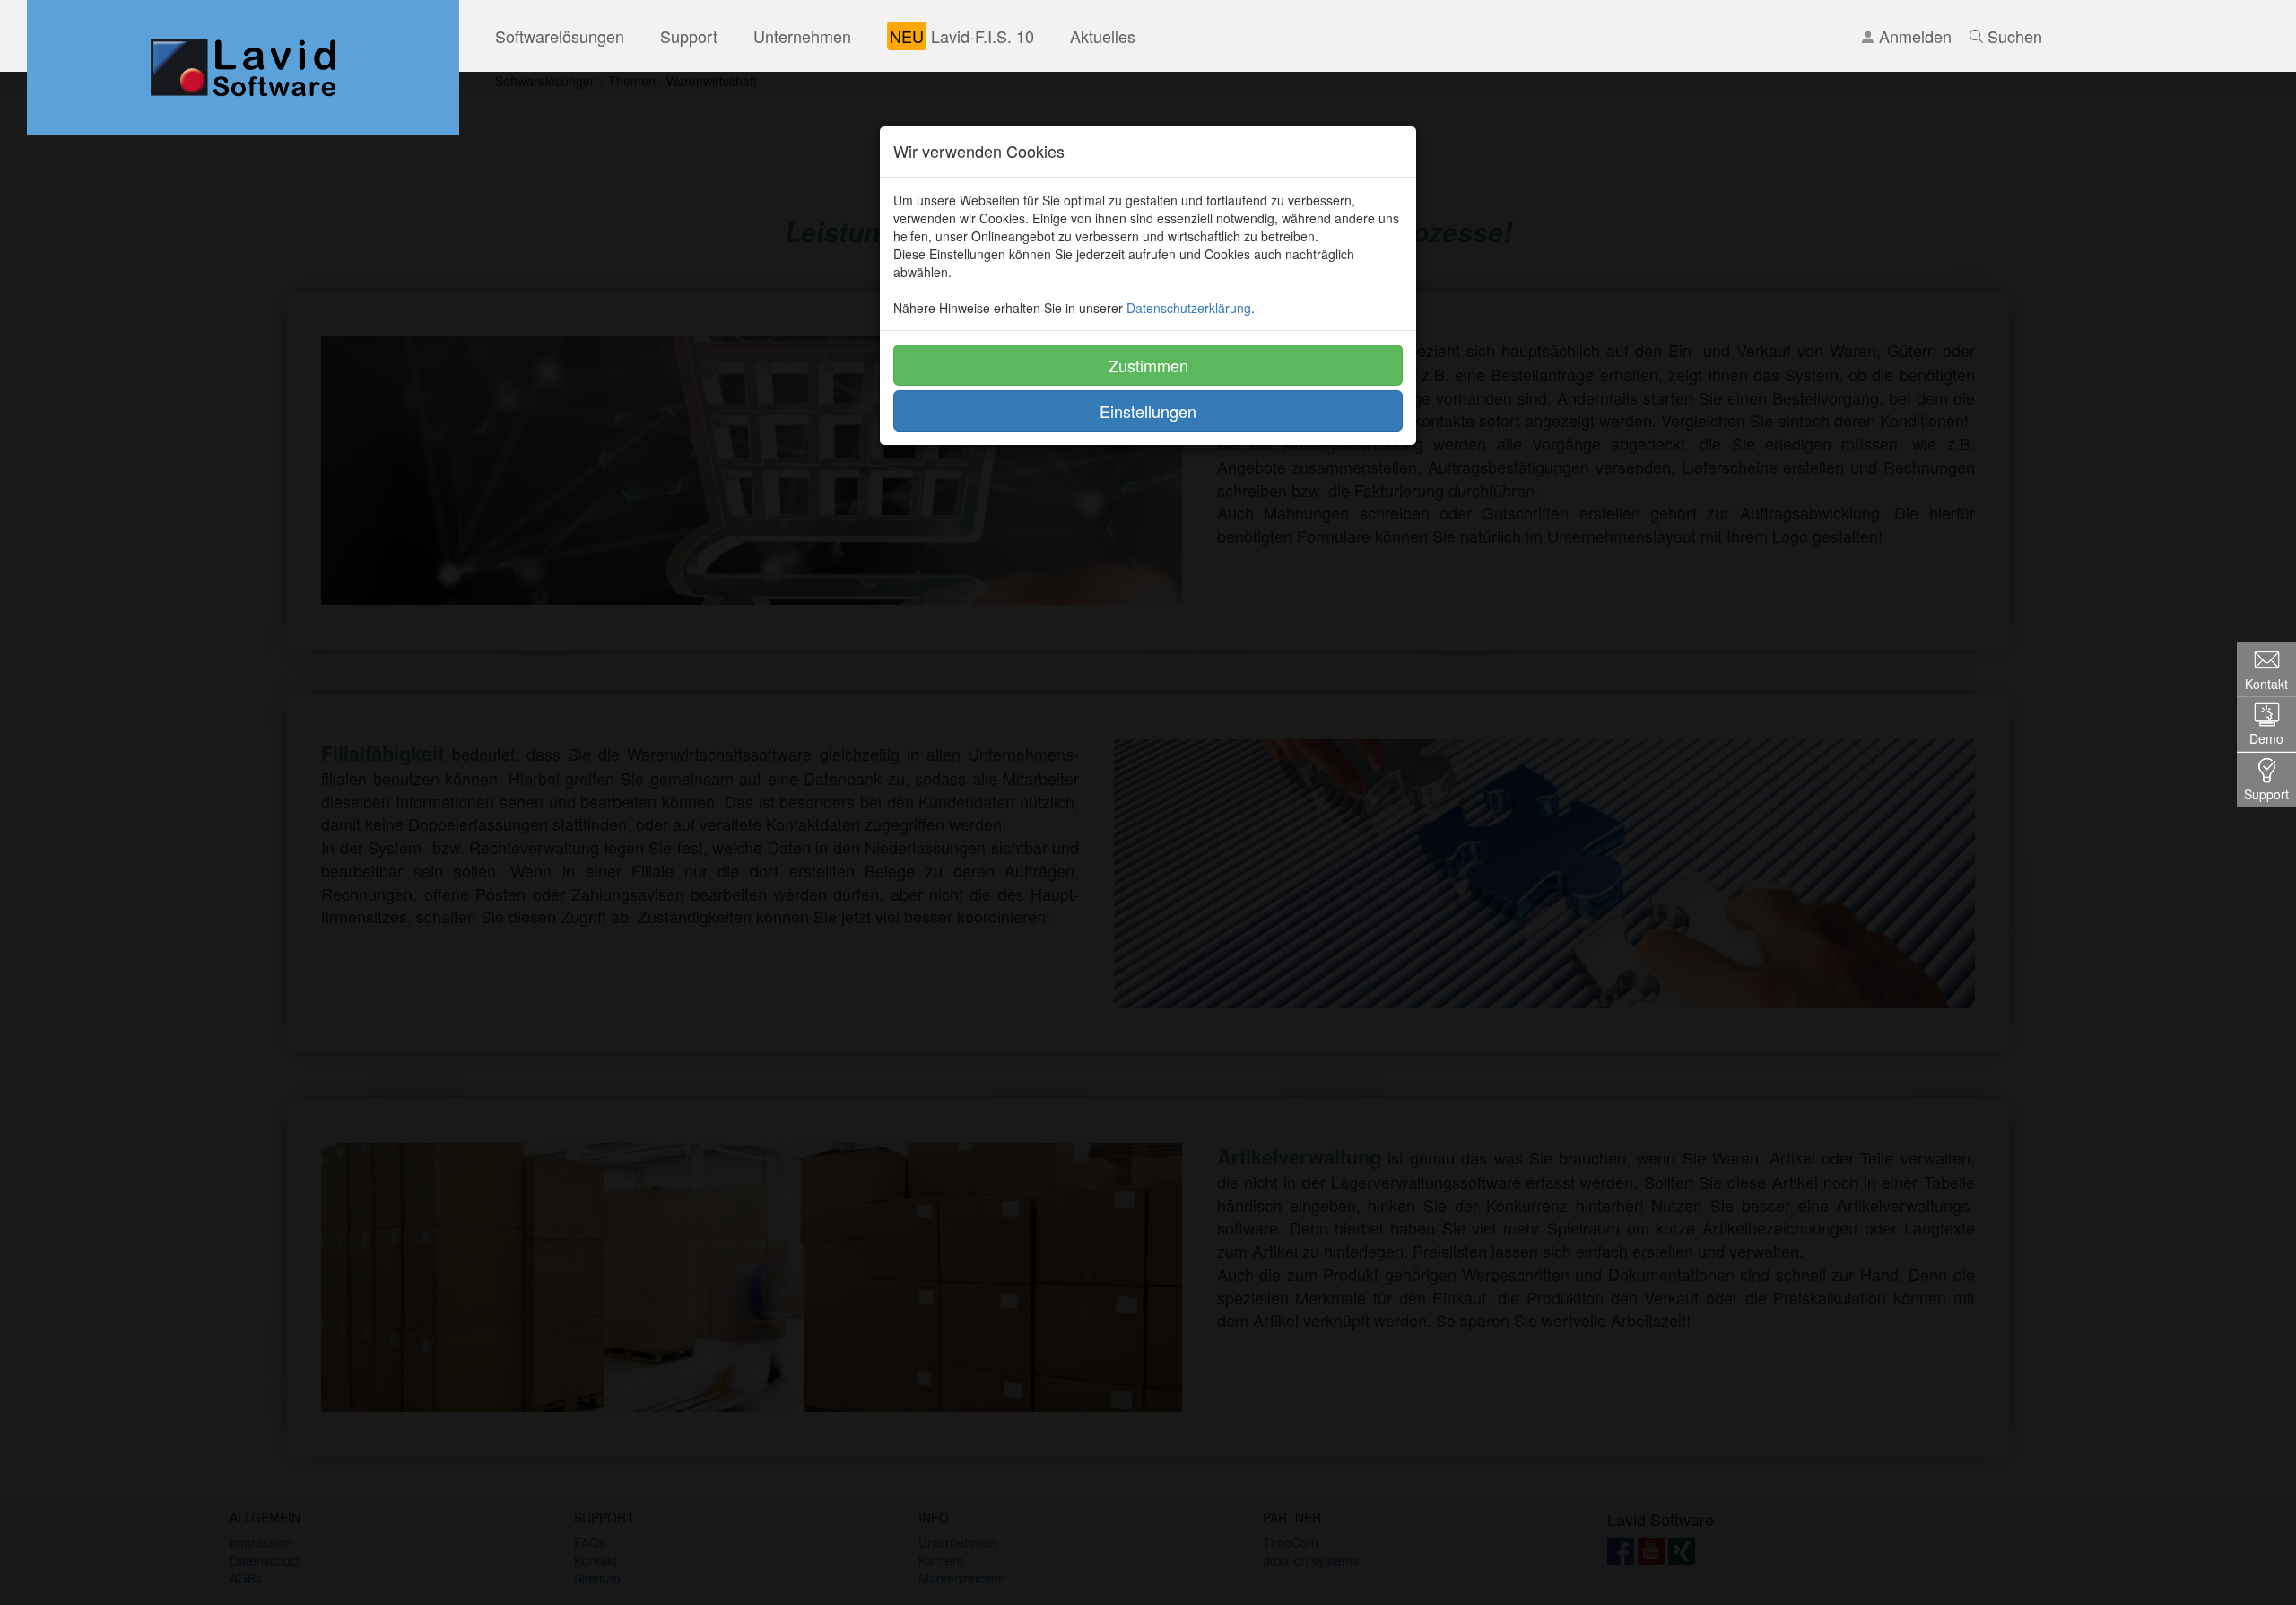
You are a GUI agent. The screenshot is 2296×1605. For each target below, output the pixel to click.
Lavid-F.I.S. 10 (962, 36)
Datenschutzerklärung (1189, 308)
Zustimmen (1148, 365)
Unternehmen (802, 36)
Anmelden (1913, 36)
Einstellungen (1148, 411)
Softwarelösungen (560, 36)
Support (689, 36)
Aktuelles (1103, 36)
